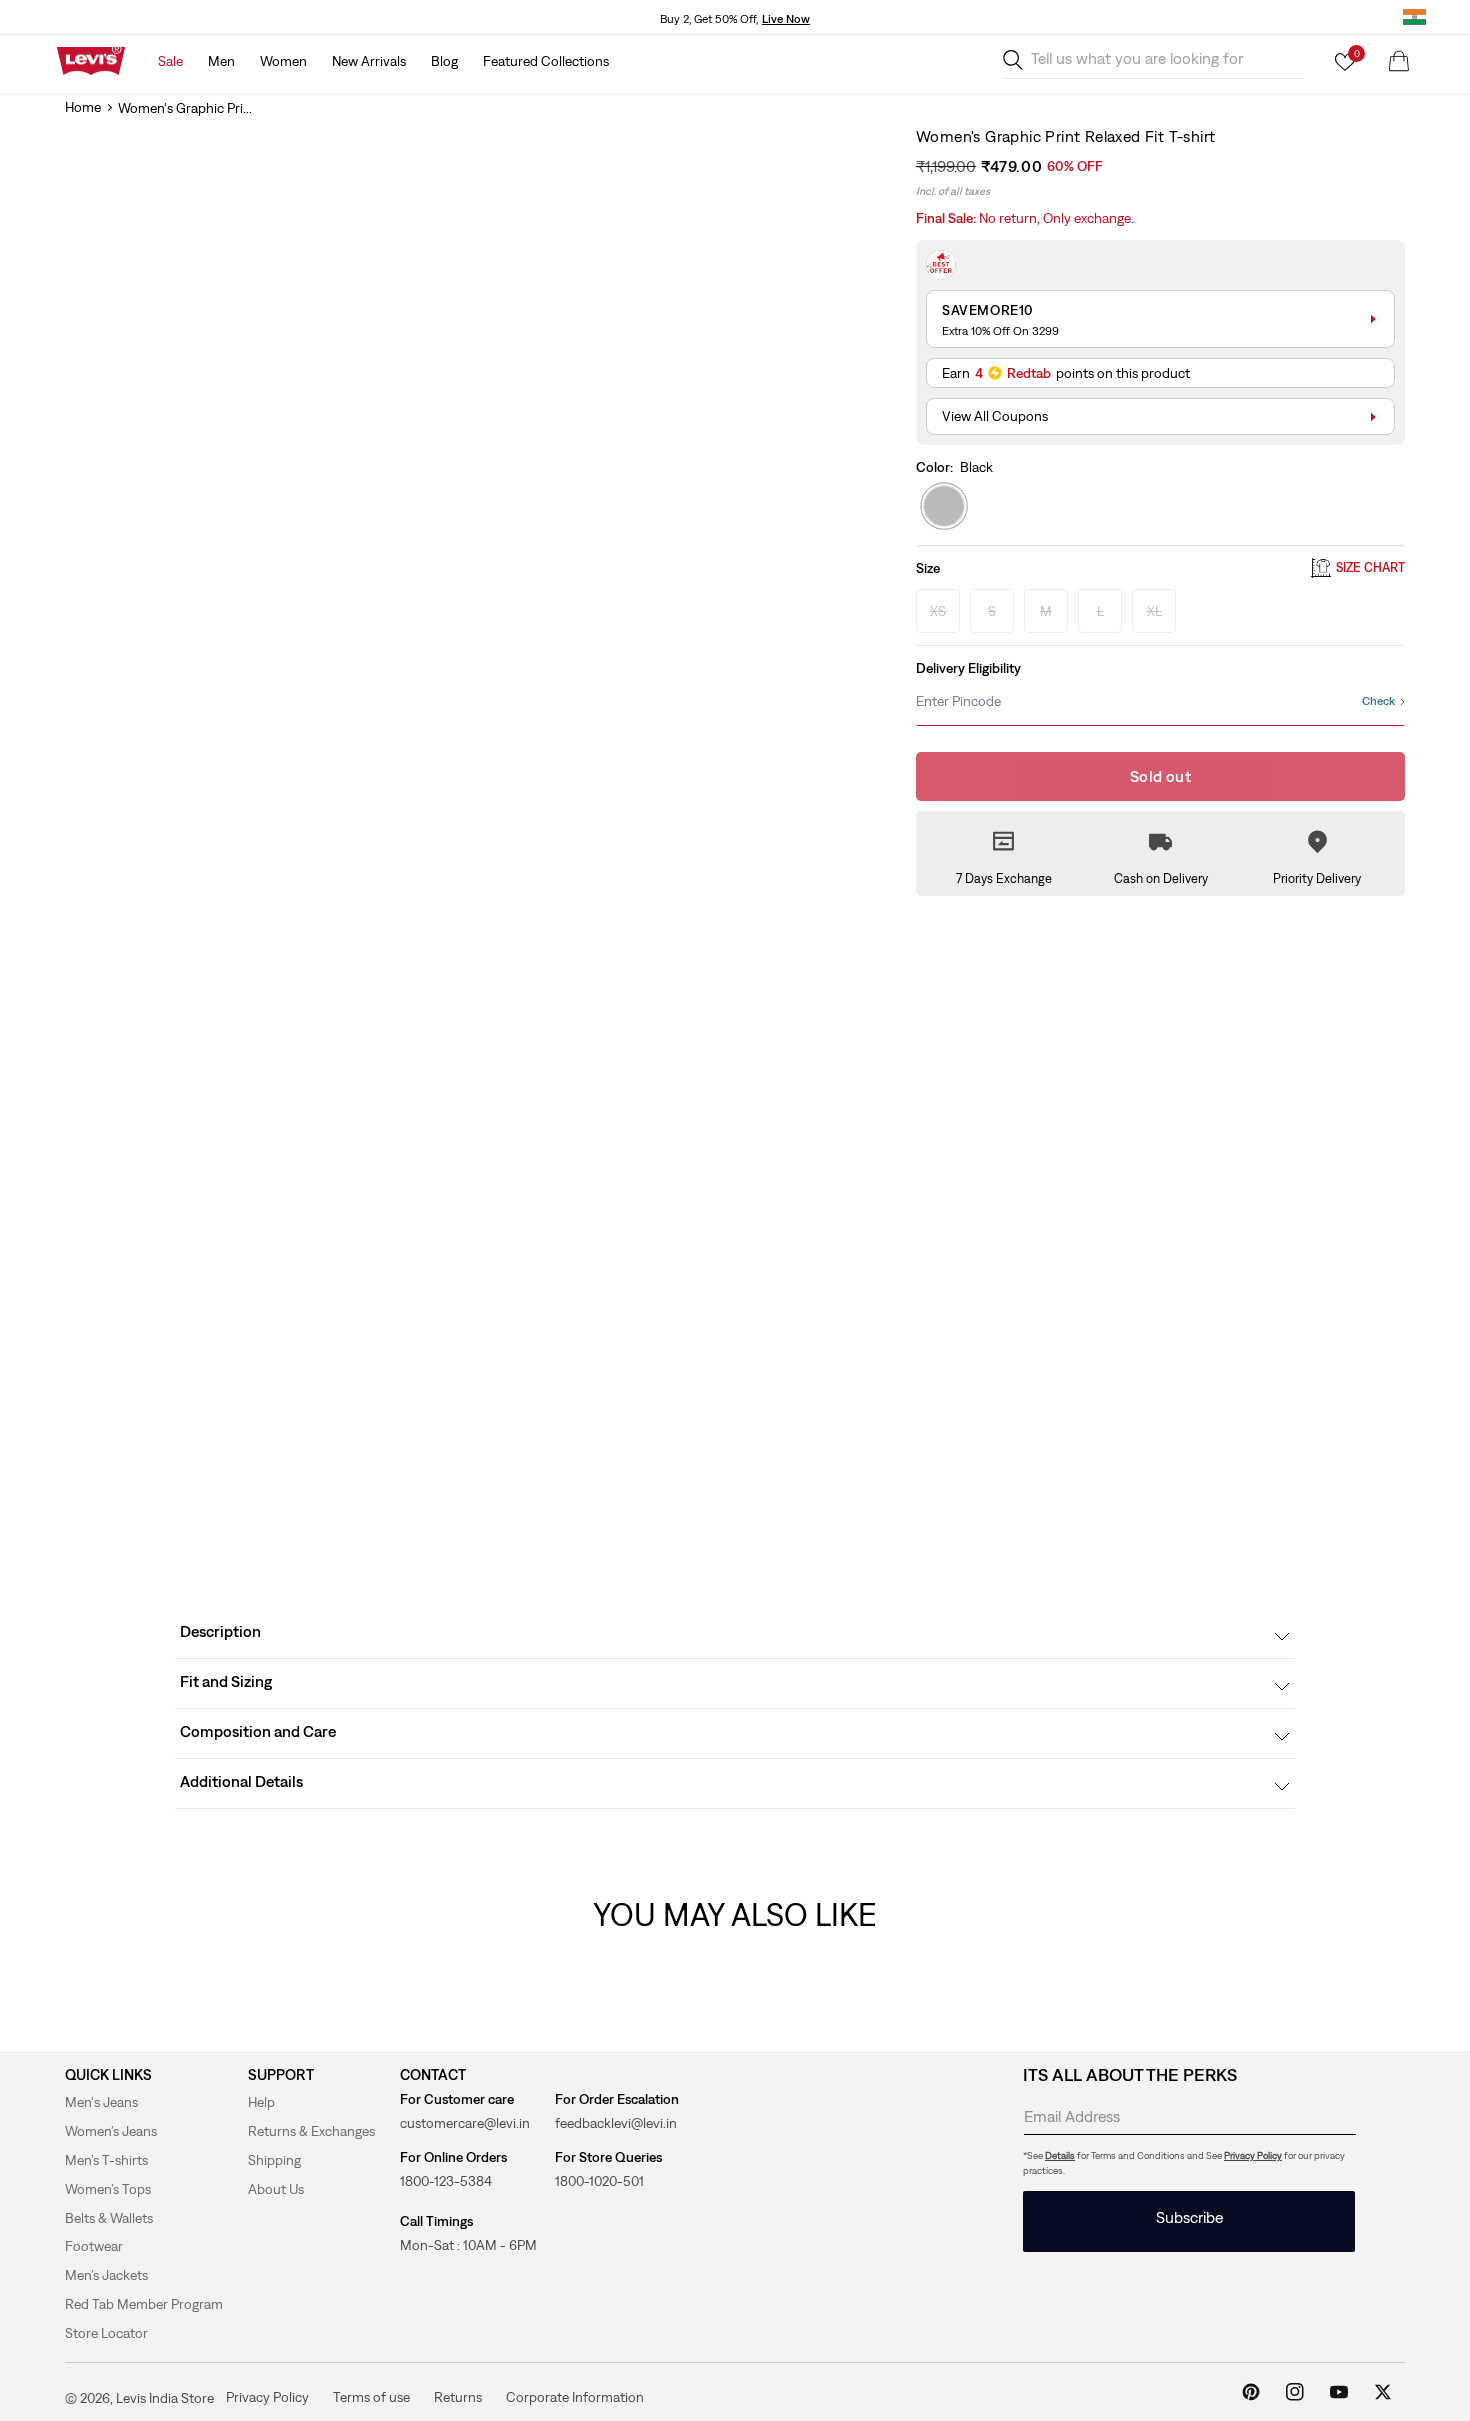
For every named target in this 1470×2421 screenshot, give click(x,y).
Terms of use (371, 2397)
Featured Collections (546, 61)
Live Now (786, 19)
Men (221, 61)
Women (283, 61)
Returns (458, 2397)
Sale (170, 61)
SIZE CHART (1370, 568)
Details (1060, 2155)
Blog (444, 61)
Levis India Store (165, 2398)
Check (1378, 701)
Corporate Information (575, 2397)
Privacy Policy (1253, 2155)
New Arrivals (369, 61)
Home (83, 107)
